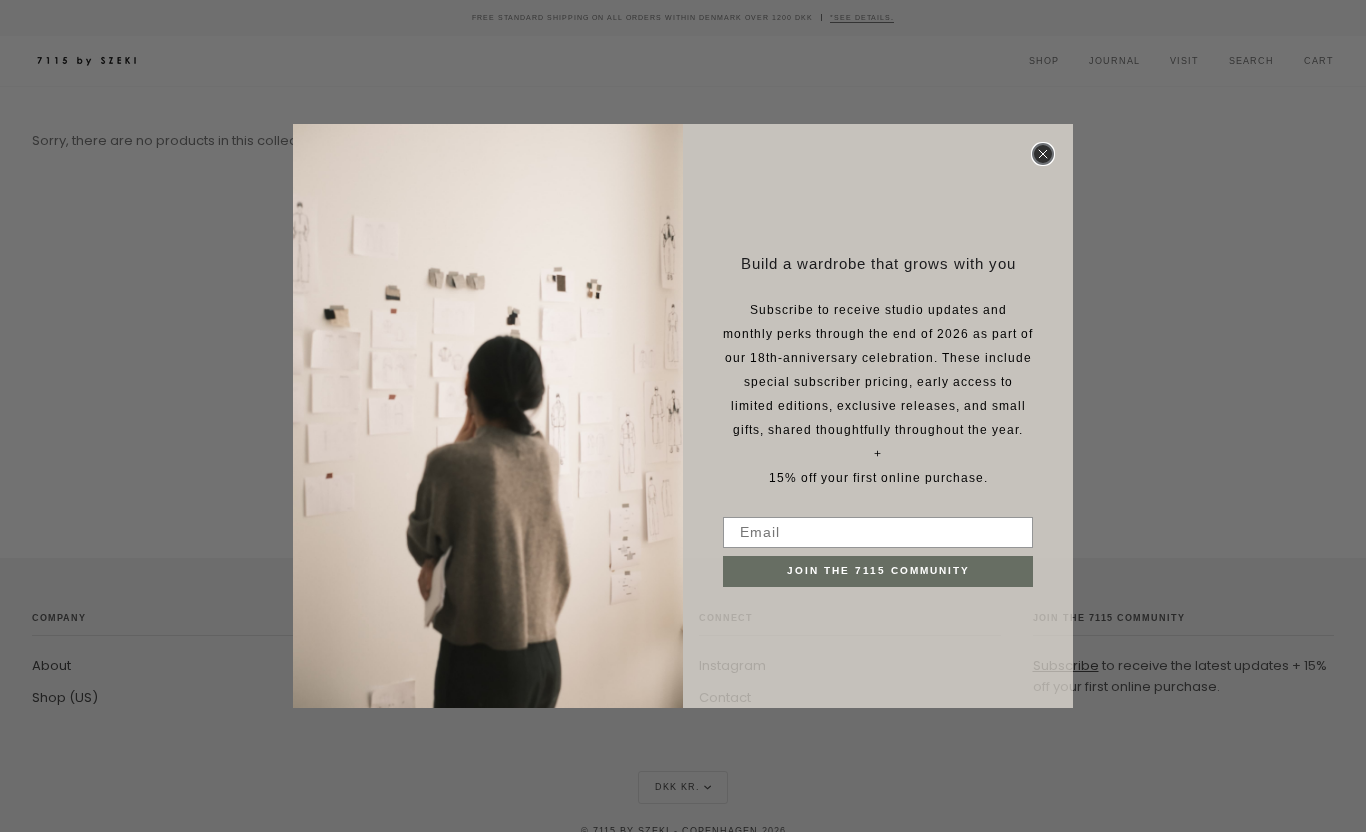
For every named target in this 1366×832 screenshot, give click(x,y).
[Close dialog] (1043, 154)
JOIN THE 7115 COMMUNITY (878, 570)
